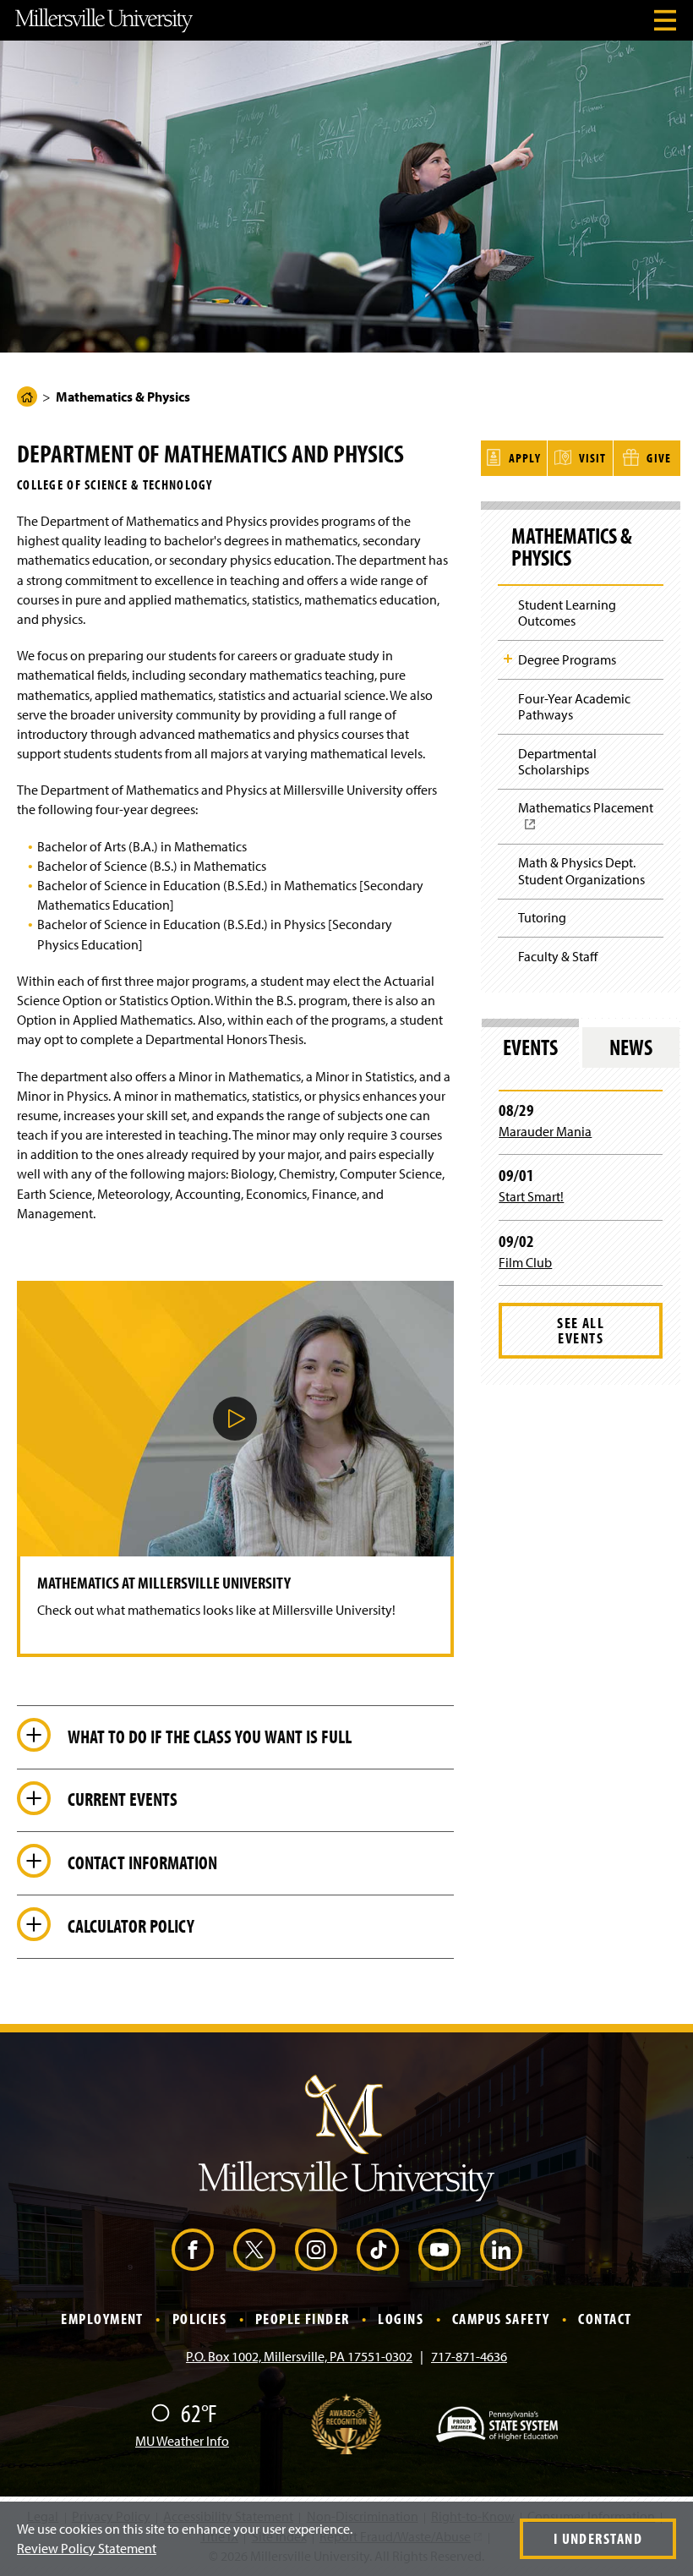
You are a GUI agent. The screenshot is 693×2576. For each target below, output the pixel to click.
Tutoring (542, 917)
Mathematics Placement (591, 821)
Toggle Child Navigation (508, 659)
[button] (235, 1419)
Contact (605, 2319)
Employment (102, 2319)
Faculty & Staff (558, 956)
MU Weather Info (182, 2441)
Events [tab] (530, 1047)
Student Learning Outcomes (567, 613)
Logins (401, 2319)
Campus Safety (501, 2319)
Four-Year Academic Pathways (574, 706)
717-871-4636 (469, 2356)
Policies (200, 2319)
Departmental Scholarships (557, 761)
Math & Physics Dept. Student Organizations (581, 870)
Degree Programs (567, 659)
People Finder (303, 2319)
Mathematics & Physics (572, 547)
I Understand (598, 2538)
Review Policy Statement (87, 2548)
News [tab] (631, 1047)
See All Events (581, 1330)
